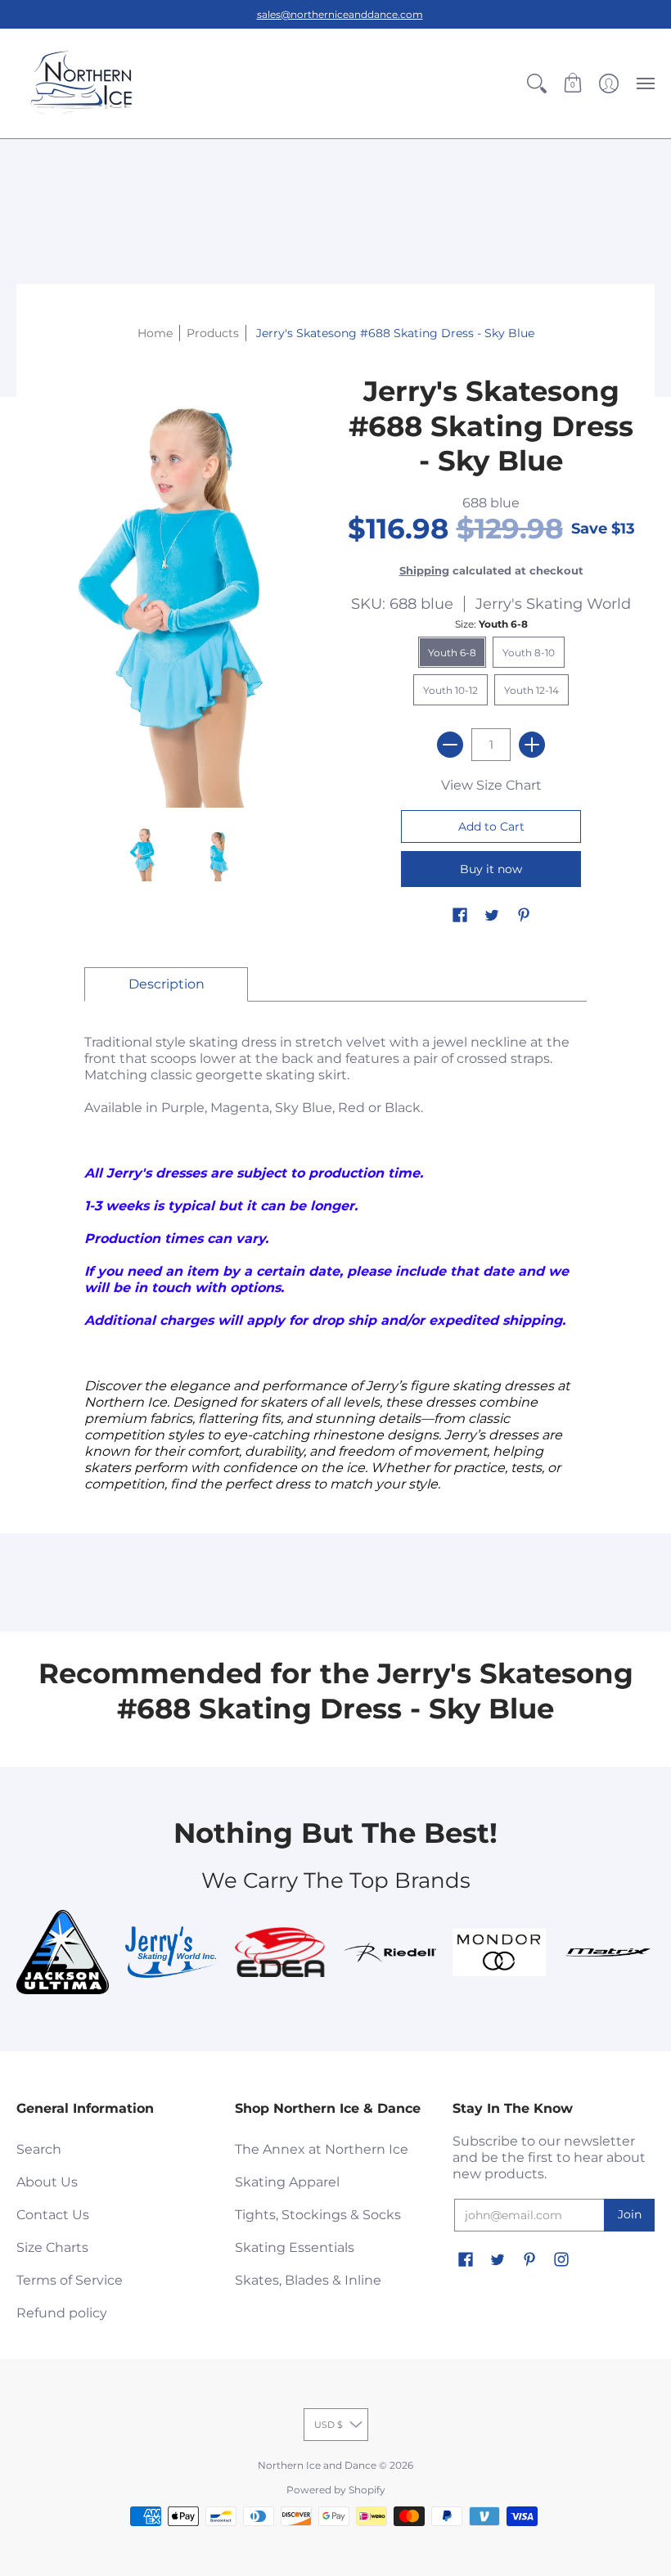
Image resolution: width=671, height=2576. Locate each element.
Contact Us (53, 2215)
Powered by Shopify (336, 2490)
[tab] (166, 984)
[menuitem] (537, 83)
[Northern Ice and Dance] (82, 83)
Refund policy (62, 2313)
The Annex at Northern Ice (322, 2149)
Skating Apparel (287, 2182)
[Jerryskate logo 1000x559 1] (171, 1952)
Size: (491, 624)
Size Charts (52, 2247)
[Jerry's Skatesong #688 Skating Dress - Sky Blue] (143, 853)
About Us (47, 2182)
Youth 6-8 (452, 653)
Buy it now (491, 869)
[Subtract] (450, 745)
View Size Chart (491, 785)
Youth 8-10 (529, 653)
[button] (537, 83)
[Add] (532, 745)
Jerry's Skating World (553, 604)
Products (213, 333)
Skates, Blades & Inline (308, 2280)
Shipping (424, 571)
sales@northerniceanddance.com (340, 14)
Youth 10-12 (450, 690)
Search (39, 2149)
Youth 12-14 (531, 690)
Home (155, 333)
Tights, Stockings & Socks (318, 2215)
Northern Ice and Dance (317, 2465)
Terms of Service (70, 2280)
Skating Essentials (295, 2247)
